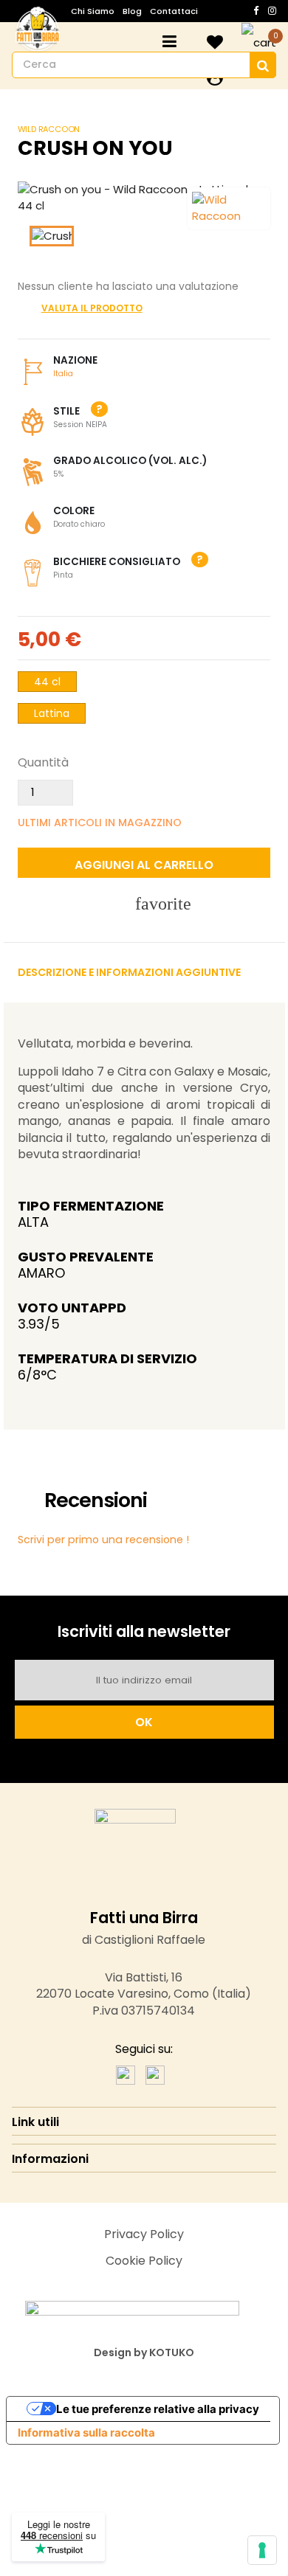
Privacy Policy (144, 2234)
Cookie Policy (144, 2261)
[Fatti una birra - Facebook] (126, 2074)
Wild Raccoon (49, 129)
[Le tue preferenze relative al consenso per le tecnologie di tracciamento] (262, 2550)
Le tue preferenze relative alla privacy (158, 2409)
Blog (132, 11)
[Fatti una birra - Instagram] (155, 2074)
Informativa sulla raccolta (86, 2433)
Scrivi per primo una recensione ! (103, 1540)
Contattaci (174, 11)
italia (63, 374)
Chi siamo (93, 11)
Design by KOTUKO (144, 2352)
